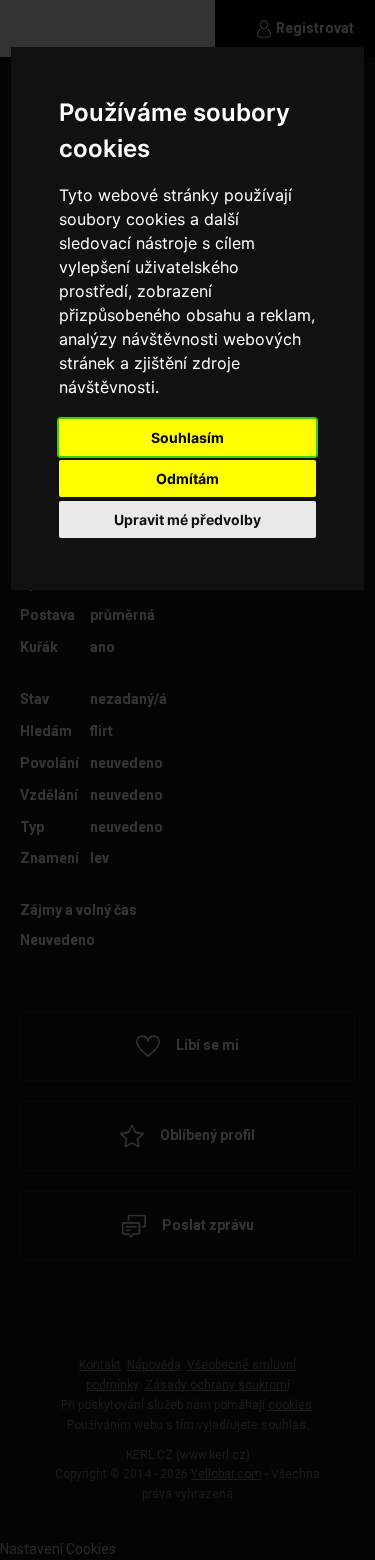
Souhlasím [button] (187, 437)
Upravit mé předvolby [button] (187, 519)
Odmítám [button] (187, 478)
